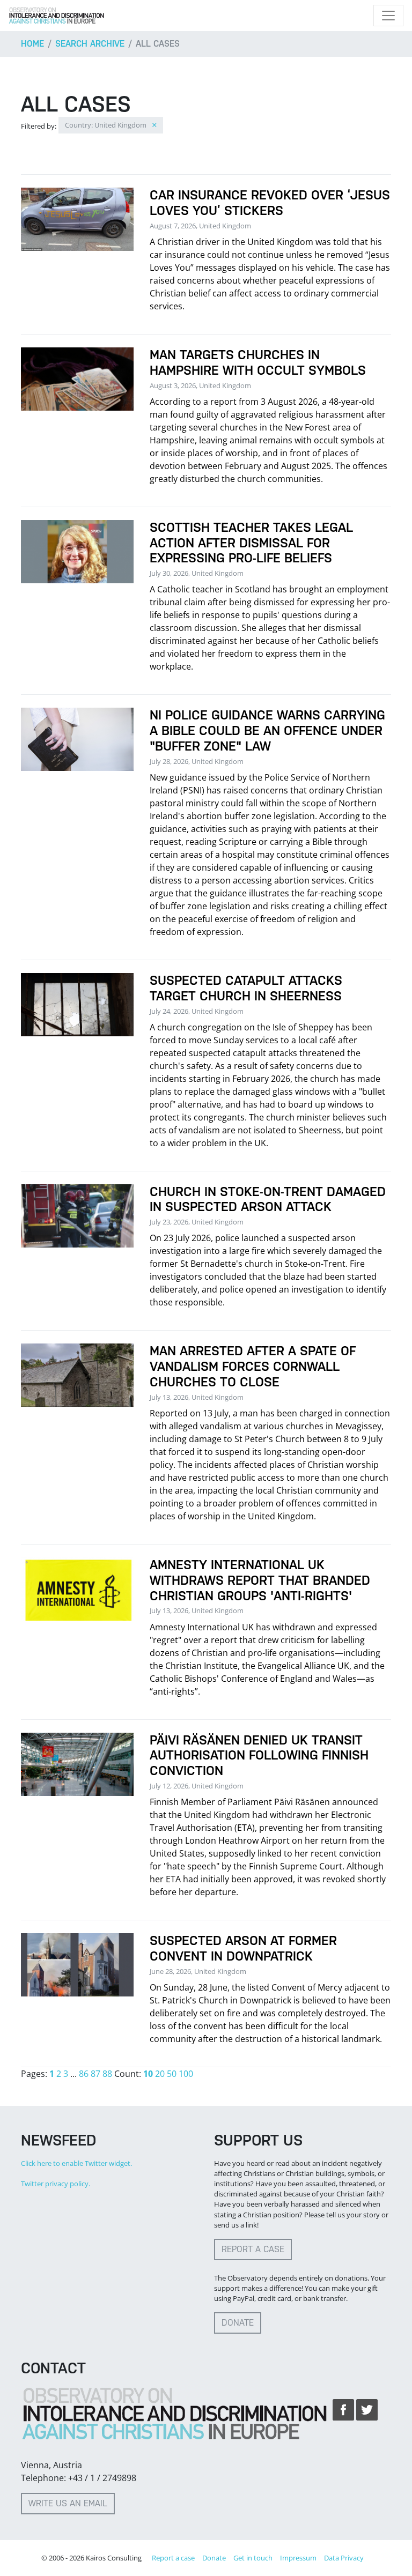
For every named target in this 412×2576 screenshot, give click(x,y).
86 (84, 2074)
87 (95, 2074)
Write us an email (68, 2503)
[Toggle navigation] (388, 16)
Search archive (90, 44)
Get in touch (253, 2558)
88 (107, 2074)
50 (172, 2074)
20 (160, 2074)
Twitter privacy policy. (56, 2184)
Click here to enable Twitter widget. (76, 2163)
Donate (238, 2323)
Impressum (298, 2558)
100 (186, 2074)
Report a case (253, 2249)
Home (32, 44)
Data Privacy (344, 2558)
